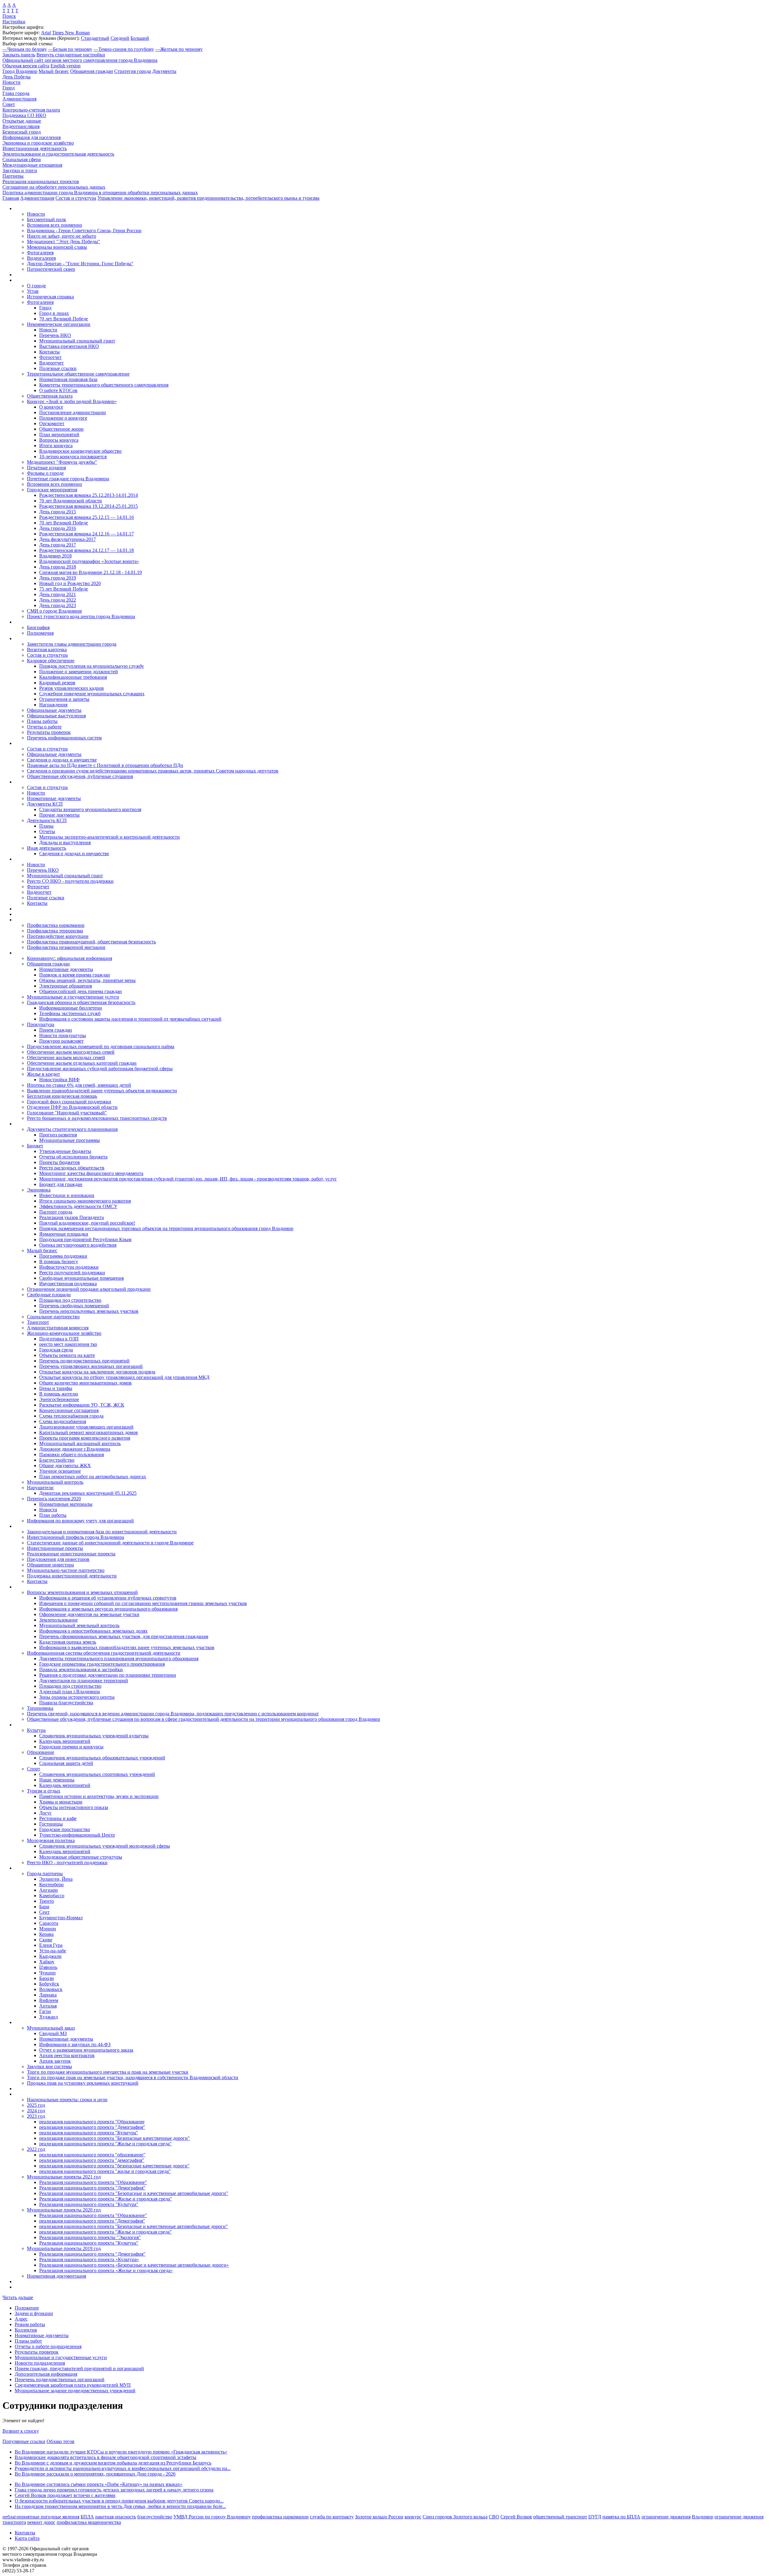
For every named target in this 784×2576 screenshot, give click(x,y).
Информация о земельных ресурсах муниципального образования (108, 1609)
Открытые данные (22, 121)
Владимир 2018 (55, 556)
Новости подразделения (40, 2363)
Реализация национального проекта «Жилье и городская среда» (106, 2270)
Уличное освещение (60, 1471)
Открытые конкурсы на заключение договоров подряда (97, 1372)
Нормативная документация (57, 2276)
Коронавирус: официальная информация (70, 958)
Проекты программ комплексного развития (85, 1438)
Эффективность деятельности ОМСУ (78, 1206)
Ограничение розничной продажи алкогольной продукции (89, 1289)
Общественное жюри (61, 429)
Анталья (48, 2006)
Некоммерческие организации (59, 324)
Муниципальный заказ (51, 2028)
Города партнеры (45, 1873)
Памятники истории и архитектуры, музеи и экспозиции (99, 1796)
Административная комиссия (58, 1328)
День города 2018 (58, 567)
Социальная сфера (22, 159)
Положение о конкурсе (63, 418)
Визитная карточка (47, 650)
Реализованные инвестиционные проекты (71, 1554)
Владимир (703, 2517)
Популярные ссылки (24, 2441)
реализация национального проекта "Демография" (92, 2127)
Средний (120, 38)
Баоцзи (47, 1978)
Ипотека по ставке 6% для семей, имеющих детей (79, 1085)
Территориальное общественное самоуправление (78, 374)
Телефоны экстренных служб (70, 1013)
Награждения (53, 705)
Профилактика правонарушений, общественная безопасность (91, 942)
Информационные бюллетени (71, 1008)
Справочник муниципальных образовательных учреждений (102, 1758)
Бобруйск (49, 1984)
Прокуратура (41, 1024)
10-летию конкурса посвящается (73, 457)
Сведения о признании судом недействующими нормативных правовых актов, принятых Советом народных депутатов (153, 771)
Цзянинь (48, 1967)
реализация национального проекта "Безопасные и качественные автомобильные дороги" (134, 2226)
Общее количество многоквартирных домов (85, 1383)
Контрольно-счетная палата (31, 110)
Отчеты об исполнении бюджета (73, 1157)
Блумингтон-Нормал (61, 1918)
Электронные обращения (66, 986)
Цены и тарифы (56, 1388)
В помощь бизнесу (59, 1262)
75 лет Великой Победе (64, 589)
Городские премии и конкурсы (71, 1747)
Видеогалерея (41, 258)
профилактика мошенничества (89, 2522)
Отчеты (47, 831)
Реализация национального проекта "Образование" (93, 2182)
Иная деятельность (47, 848)
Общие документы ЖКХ (65, 1466)
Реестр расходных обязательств (72, 1168)
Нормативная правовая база (68, 379)
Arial (46, 33)
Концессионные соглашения (69, 1410)
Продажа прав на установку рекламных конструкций (83, 2083)
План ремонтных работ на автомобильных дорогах (93, 1477)
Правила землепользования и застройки (81, 1669)
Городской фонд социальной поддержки (69, 1102)
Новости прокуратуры (63, 1035)
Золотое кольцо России (379, 2517)
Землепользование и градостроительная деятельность (58, 154)
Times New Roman (71, 33)
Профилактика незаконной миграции (66, 947)
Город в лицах (54, 313)
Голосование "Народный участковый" (67, 1113)
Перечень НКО (55, 335)
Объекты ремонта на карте (67, 1355)
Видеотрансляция (21, 126)
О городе (36, 286)
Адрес (21, 2319)
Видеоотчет (51, 363)
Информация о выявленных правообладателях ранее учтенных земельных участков (127, 1647)
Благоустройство (57, 1460)
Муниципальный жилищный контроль (80, 1443)
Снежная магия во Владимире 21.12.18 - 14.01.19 (90, 572)
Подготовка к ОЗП (59, 1339)
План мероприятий (59, 434)
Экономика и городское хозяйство (38, 143)
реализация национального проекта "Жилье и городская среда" (106, 2144)
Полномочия (40, 633)
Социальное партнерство (53, 1317)
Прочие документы (59, 815)
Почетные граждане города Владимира (68, 479)
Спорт (34, 1769)
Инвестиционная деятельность (35, 148)
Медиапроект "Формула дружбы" (62, 462)
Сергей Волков (516, 2517)
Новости (11, 82)
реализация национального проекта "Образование (92, 2122)
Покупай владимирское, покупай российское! (87, 1223)
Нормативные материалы (66, 1504)
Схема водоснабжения (63, 1421)
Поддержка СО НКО (24, 115)
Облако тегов (60, 2441)
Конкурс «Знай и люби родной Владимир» (72, 401)
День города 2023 (58, 605)
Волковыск (51, 1989)
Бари (44, 1907)
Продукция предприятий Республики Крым (85, 1239)
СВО (494, 2517)
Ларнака (48, 1995)
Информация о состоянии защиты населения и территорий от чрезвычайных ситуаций (130, 1019)
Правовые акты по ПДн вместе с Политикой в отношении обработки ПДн (105, 765)
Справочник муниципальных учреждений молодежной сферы (105, 1846)
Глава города (16, 93)
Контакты (49, 352)
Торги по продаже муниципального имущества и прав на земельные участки (108, 2072)
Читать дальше (18, 2297)
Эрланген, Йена (56, 1879)
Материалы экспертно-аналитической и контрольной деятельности (109, 837)
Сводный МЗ (53, 2033)
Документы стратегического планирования (72, 1129)
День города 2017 (58, 545)
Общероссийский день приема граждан (81, 991)
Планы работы (42, 721)
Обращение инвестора (50, 1565)
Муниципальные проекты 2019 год (64, 2248)
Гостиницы (51, 1824)
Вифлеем (49, 2000)
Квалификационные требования (73, 677)
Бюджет (35, 1146)
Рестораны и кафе (58, 1818)
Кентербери (51, 1885)
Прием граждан (56, 1030)
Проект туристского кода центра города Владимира (81, 616)
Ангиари (49, 1890)
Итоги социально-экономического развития (85, 1201)
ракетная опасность (116, 2517)
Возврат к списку (21, 2431)
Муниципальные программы (70, 1140)
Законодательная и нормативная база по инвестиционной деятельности (102, 1532)
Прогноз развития (58, 1135)
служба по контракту (332, 2517)
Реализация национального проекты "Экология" (90, 2237)
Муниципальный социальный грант (77, 341)
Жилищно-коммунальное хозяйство (64, 1333)
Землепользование (58, 1620)
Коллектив (26, 2330)
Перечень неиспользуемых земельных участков (89, 1311)
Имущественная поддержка (68, 1284)
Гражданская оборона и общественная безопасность (81, 1002)
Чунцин (47, 1973)
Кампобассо (52, 1896)
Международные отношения (32, 165)
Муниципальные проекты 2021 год (64, 2177)
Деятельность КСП (47, 820)
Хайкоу (47, 1962)
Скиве (46, 1940)
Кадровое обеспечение (51, 661)
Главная (11, 198)
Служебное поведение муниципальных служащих (92, 694)
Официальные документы (54, 710)
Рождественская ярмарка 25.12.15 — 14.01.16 (87, 517)
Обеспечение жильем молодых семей (66, 1058)
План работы (53, 1515)
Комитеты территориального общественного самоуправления (104, 385)
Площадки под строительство (70, 1300)
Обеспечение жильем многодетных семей (71, 1052)
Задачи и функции (34, 2313)
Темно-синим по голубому (124, 49)
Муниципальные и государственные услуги (73, 997)
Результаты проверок (49, 732)
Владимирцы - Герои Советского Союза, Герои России (84, 230)
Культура (36, 1730)
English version (66, 66)
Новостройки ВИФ (59, 1080)
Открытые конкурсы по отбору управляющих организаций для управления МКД (124, 1377)
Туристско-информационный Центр (77, 1835)
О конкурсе (51, 407)
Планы (46, 826)
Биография (38, 627)
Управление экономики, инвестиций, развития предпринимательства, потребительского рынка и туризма (208, 198)
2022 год (36, 2149)
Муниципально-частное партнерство (66, 1570)
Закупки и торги (20, 170)
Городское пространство (65, 1829)
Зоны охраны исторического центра (77, 1697)
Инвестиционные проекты (55, 1548)
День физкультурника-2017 (68, 539)
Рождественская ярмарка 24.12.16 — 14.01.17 (87, 534)
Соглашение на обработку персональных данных (54, 187)
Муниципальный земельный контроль (79, 1625)
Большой (140, 38)
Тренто (47, 1901)
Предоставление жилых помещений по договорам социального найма (101, 1046)
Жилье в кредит (43, 1074)
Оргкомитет (52, 423)
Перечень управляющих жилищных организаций (91, 1366)
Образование (41, 1752)
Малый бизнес (54, 71)
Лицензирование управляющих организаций (86, 1427)
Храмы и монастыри (61, 1802)
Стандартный (95, 38)
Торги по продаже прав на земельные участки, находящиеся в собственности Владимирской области (133, 2077)
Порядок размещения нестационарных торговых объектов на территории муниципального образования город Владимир (166, 1228)
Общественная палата (50, 396)
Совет (9, 104)
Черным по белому (25, 49)
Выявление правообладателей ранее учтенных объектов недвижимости (102, 1091)
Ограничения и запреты (64, 699)
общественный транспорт (560, 2517)
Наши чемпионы (57, 1780)
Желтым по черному (179, 49)
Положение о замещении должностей (79, 672)
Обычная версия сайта (26, 66)
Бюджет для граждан (61, 1184)
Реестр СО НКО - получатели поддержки (70, 881)
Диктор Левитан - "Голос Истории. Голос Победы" (80, 264)
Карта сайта (27, 2538)
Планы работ (28, 2341)
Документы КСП (45, 804)
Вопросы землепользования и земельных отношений (82, 1592)
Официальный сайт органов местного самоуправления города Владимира (80, 60)
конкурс (413, 2517)
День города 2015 (58, 512)
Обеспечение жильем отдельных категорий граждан (82, 1063)
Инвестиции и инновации (67, 1195)
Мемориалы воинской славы (57, 247)
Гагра (45, 2011)
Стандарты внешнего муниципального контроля (90, 809)
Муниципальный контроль (55, 1482)
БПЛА (87, 2517)
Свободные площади (49, 1295)
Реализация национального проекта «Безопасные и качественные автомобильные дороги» (134, 2265)
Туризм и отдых (44, 1791)
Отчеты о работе (44, 727)
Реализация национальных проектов (41, 181)
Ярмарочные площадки (64, 1234)
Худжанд (49, 2017)
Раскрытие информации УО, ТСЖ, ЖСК (82, 1405)
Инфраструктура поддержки (69, 1267)
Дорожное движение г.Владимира (75, 1449)
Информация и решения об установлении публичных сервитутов (108, 1598)
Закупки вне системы (49, 2066)
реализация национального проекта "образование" (92, 2155)
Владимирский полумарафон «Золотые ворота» (89, 561)
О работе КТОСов (58, 390)
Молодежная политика (51, 1840)
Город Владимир (20, 71)
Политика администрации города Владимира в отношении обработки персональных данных (100, 193)
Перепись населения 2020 (54, 1499)
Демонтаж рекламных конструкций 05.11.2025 (88, 1493)
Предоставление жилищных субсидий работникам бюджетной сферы (100, 1069)
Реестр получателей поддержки (72, 1273)
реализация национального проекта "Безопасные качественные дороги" (115, 2138)
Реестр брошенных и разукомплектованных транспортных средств (97, 1118)
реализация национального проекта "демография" (92, 2160)
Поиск (9, 16)
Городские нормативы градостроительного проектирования (102, 1664)
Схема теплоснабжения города (71, 1416)
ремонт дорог (41, 2522)
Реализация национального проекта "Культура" (89, 2204)
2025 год (36, 2105)
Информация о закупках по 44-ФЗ (75, 2044)
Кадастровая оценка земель (68, 1642)
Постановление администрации (73, 412)
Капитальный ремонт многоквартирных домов (89, 1432)
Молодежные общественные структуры (81, 1857)
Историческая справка (50, 297)
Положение (27, 2308)
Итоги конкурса (56, 446)
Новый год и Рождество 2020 (70, 583)
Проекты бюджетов (60, 1162)
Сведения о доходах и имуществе (62, 760)
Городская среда (56, 1350)
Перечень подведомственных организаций (60, 2380)
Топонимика (40, 1708)
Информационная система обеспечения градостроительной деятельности (104, 1653)
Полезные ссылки (58, 368)
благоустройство (155, 2517)
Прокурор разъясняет (61, 1041)
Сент (44, 1912)
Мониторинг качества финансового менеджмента (91, 1173)
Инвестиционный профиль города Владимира (75, 1537)
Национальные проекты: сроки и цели (67, 2100)
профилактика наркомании (280, 2517)
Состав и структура (76, 198)
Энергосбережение (59, 1399)
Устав (33, 291)
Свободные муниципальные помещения (81, 1278)
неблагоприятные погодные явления (41, 2517)
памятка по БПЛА (621, 2517)
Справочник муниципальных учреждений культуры (94, 1736)
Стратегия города (133, 71)
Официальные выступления (56, 716)
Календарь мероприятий (65, 1741)
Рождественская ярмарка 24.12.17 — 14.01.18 (87, 550)
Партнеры (13, 176)
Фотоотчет (50, 357)
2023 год (36, 2116)
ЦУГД (595, 2517)
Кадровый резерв (57, 683)
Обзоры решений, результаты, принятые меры (87, 980)
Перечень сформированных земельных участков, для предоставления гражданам (124, 1636)
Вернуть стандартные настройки (71, 55)
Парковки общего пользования (72, 1454)
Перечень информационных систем (64, 738)
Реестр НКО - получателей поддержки (67, 1862)
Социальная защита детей (66, 1763)
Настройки (14, 22)
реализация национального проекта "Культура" (89, 2133)
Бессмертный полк (47, 219)
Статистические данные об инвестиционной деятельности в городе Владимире (110, 1543)
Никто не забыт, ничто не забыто (62, 236)
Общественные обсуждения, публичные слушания (80, 776)
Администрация (19, 99)
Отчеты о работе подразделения (48, 2346)
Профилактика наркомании (56, 925)
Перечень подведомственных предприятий (84, 1361)
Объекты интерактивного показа (74, 1807)
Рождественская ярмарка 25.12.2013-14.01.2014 (89, 495)
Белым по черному (70, 49)
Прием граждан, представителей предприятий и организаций (79, 2368)
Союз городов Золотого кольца (455, 2517)
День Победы (17, 77)
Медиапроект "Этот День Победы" (64, 242)
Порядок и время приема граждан (75, 975)
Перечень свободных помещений (74, 1306)
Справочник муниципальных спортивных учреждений (97, 1774)
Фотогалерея (40, 253)
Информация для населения (32, 137)
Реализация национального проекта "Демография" (92, 2188)
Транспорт (38, 1322)
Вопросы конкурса (59, 440)
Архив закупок (55, 2061)
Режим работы (30, 2324)
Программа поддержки (63, 1256)
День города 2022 (58, 600)
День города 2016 (58, 528)
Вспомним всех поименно (55, 225)
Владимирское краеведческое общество (80, 451)
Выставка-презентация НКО (69, 346)
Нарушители (40, 1488)
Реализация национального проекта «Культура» (89, 2259)
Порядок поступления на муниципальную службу (92, 666)
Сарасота (49, 1923)
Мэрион (48, 1929)
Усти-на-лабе (53, 1951)
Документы (164, 71)
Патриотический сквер (51, 269)
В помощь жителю (59, 1394)
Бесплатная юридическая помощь (62, 1096)
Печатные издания (46, 468)
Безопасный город (22, 132)
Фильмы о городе (45, 473)
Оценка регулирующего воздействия (78, 1245)
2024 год (36, 2111)
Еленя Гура (51, 1945)
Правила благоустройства (66, 1703)
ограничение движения (666, 2517)
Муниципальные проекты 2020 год (64, 2210)
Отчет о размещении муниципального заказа (86, 2050)
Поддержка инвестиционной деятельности (72, 1576)
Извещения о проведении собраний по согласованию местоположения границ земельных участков (143, 1603)
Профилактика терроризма (55, 931)
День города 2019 (58, 578)
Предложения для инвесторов (58, 1559)
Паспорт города (56, 1212)
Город (9, 88)
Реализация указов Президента (72, 1217)
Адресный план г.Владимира (70, 1692)
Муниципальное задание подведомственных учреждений (75, 2391)
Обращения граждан (92, 71)
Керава (46, 1934)
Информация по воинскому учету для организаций (80, 1521)
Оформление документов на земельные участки (89, 1614)
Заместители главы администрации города (72, 644)
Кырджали (50, 1956)
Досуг (45, 1813)
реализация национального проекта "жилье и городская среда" (105, 2171)
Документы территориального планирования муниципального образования (119, 1658)
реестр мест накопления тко (68, 1344)
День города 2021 (58, 594)
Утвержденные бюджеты (65, 1151)
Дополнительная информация (46, 2374)
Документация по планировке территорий (84, 1681)
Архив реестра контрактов (67, 2055)
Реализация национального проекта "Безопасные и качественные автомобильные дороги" (134, 2193)
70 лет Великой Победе (64, 319)
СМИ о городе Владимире (55, 611)
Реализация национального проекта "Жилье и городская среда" (106, 2199)
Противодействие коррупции (58, 936)
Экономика (39, 1190)
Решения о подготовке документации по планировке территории (108, 1675)
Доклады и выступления (65, 842)
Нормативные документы (54, 798)
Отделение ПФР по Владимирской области (72, 1107)
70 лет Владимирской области (71, 501)
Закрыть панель (19, 55)
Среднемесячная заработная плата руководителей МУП (73, 2385)
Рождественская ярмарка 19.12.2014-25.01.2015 (89, 506)
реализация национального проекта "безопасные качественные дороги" (114, 2166)
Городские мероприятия (52, 490)
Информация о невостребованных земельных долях (93, 1631)
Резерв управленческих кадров (72, 688)
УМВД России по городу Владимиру (212, 2517)
